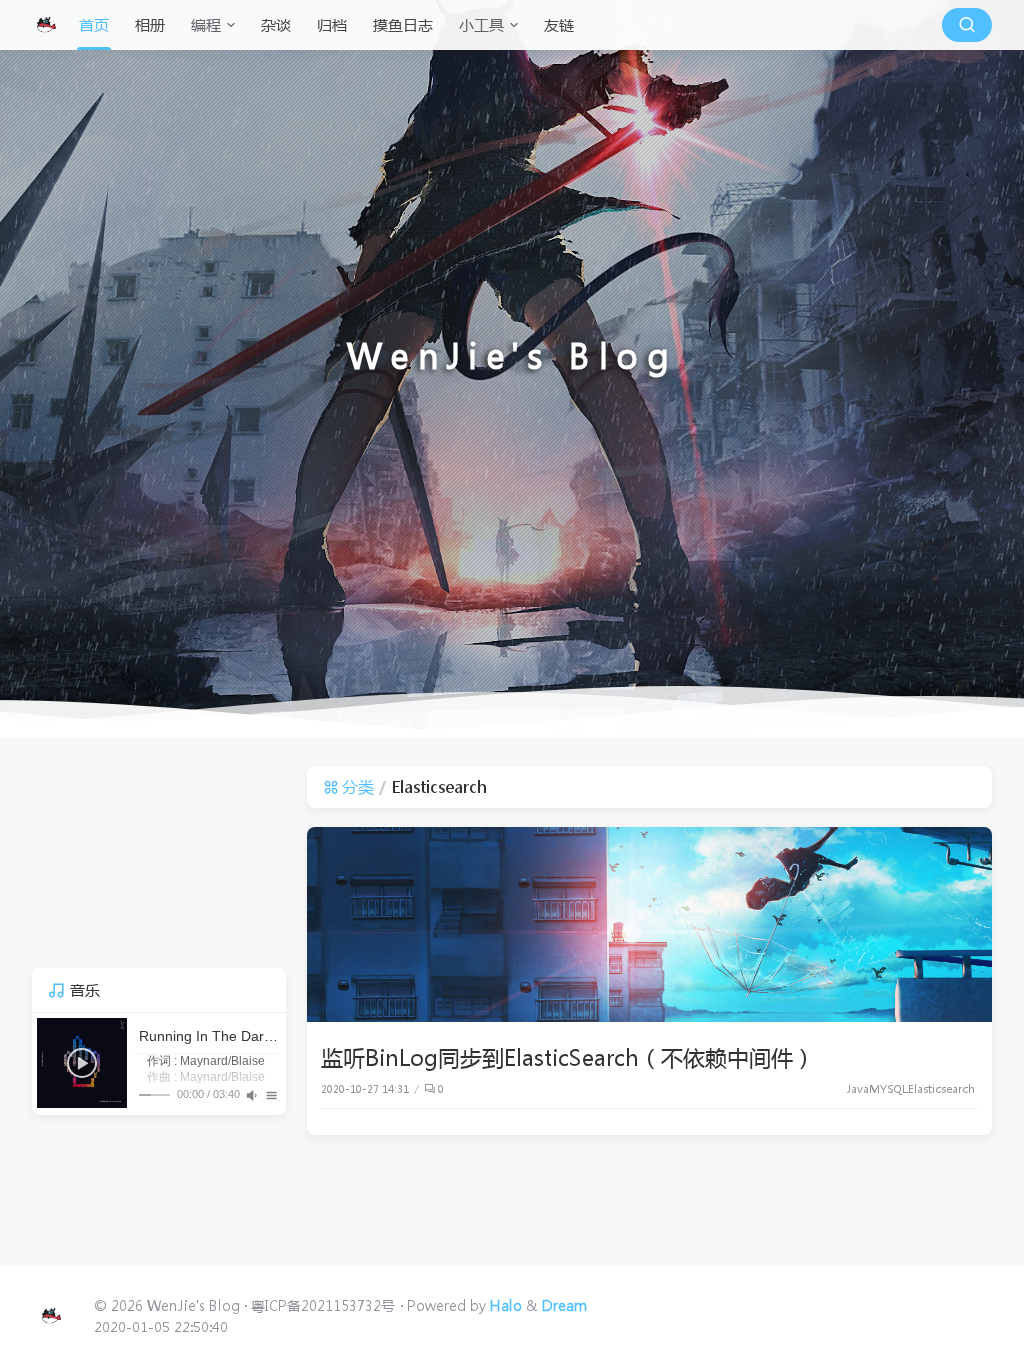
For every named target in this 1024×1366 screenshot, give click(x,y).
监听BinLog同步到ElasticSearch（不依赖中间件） (568, 1057)
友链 (559, 25)
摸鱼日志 (403, 25)
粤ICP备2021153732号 (323, 1305)
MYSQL (888, 1089)
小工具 (481, 25)
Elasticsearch (941, 1089)
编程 (206, 25)
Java (858, 1089)
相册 (150, 25)
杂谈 (276, 25)
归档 (332, 25)
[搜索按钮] (967, 25)
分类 (358, 786)
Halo (506, 1305)
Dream (564, 1305)
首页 (94, 25)
